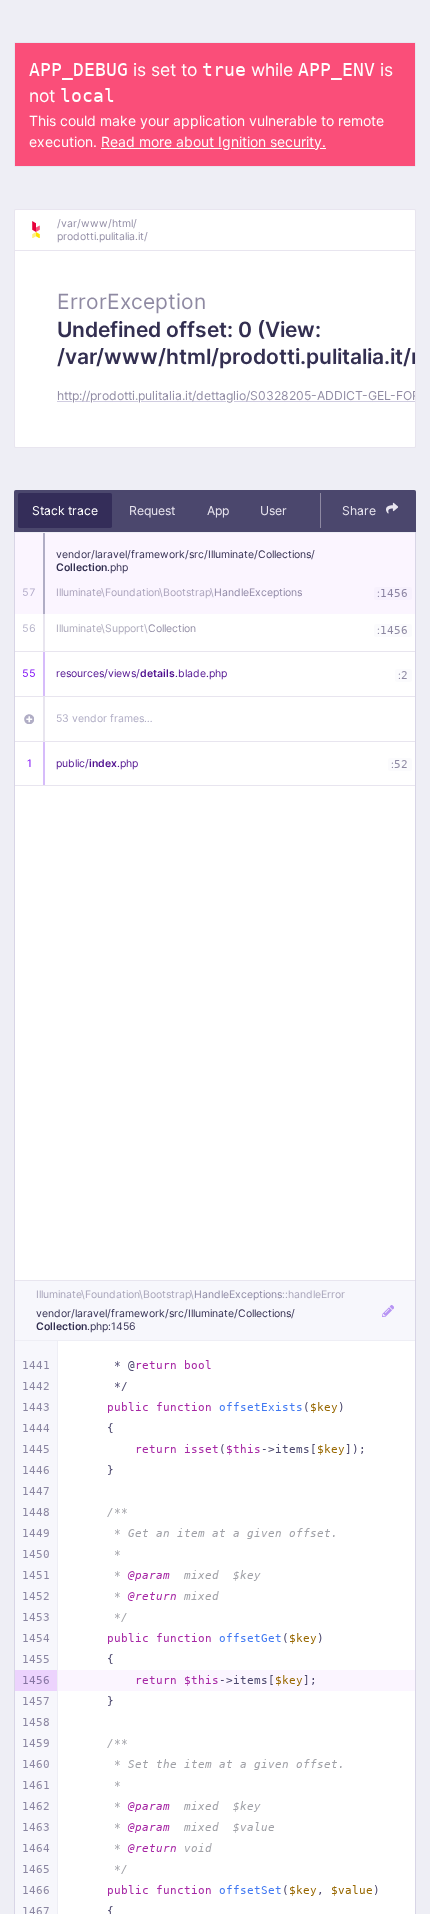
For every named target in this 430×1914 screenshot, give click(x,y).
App (218, 510)
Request (152, 510)
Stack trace (65, 510)
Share (360, 510)
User (273, 510)
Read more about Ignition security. (213, 141)
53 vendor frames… (104, 718)
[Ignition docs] (43, 230)
